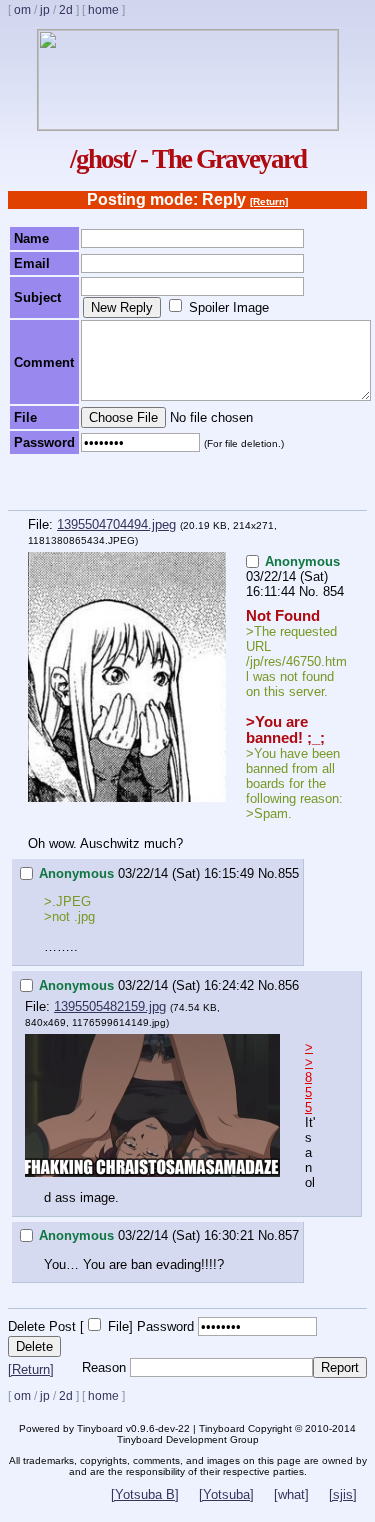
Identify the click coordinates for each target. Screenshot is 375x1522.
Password (165, 1326)
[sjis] (343, 1494)
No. (309, 591)
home (103, 10)
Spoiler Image (229, 307)
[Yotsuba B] (145, 1494)
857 (288, 1235)
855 (288, 873)
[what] (291, 1494)
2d (66, 10)
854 (333, 591)
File (118, 1326)
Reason (104, 1367)
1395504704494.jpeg (116, 524)
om (22, 10)
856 (288, 985)
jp (45, 10)
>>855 (309, 1077)
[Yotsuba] (226, 1494)
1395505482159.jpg (110, 1006)
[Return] (269, 201)
